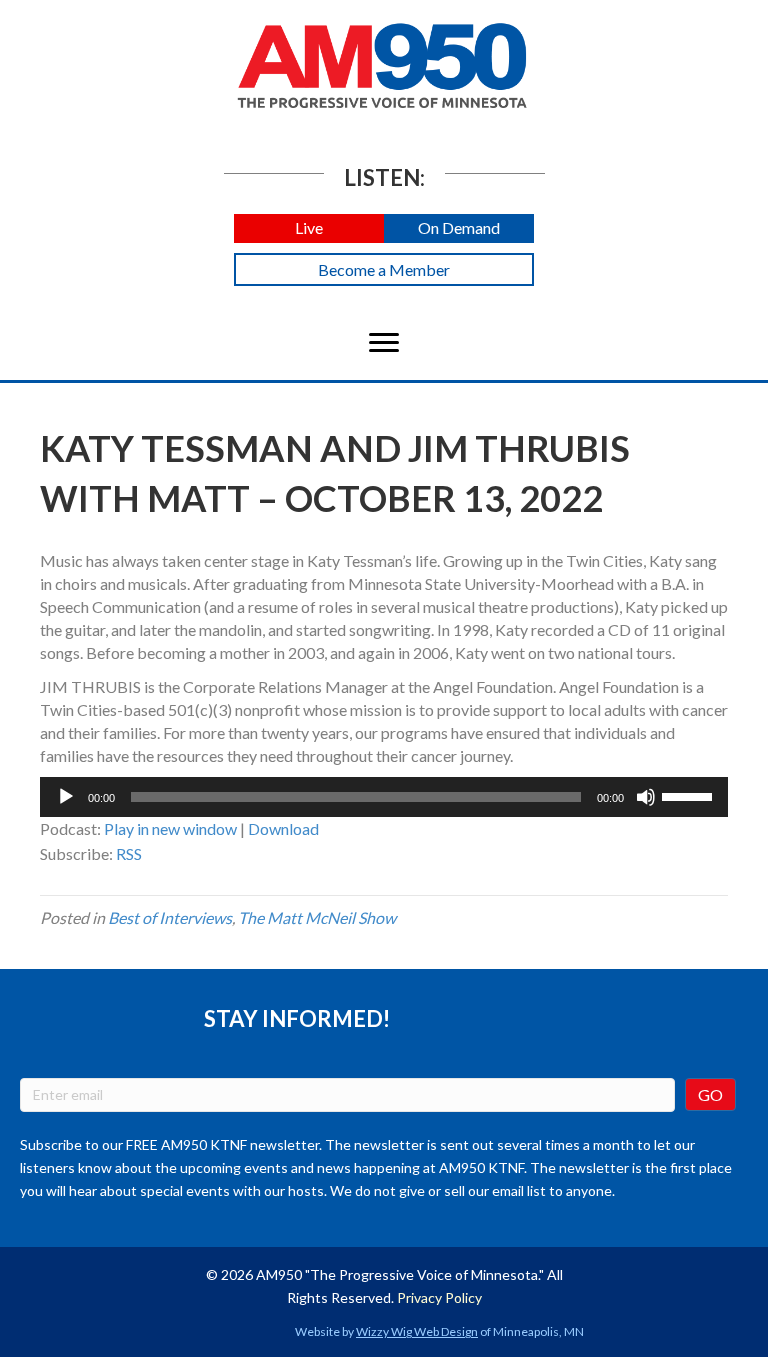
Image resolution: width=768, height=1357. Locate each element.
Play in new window (170, 828)
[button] (309, 228)
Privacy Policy (439, 1297)
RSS (129, 853)
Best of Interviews (170, 917)
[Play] (66, 797)
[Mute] (646, 797)
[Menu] (384, 343)
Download (283, 828)
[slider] (690, 795)
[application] (384, 797)
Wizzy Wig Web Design (417, 1331)
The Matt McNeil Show (317, 917)
